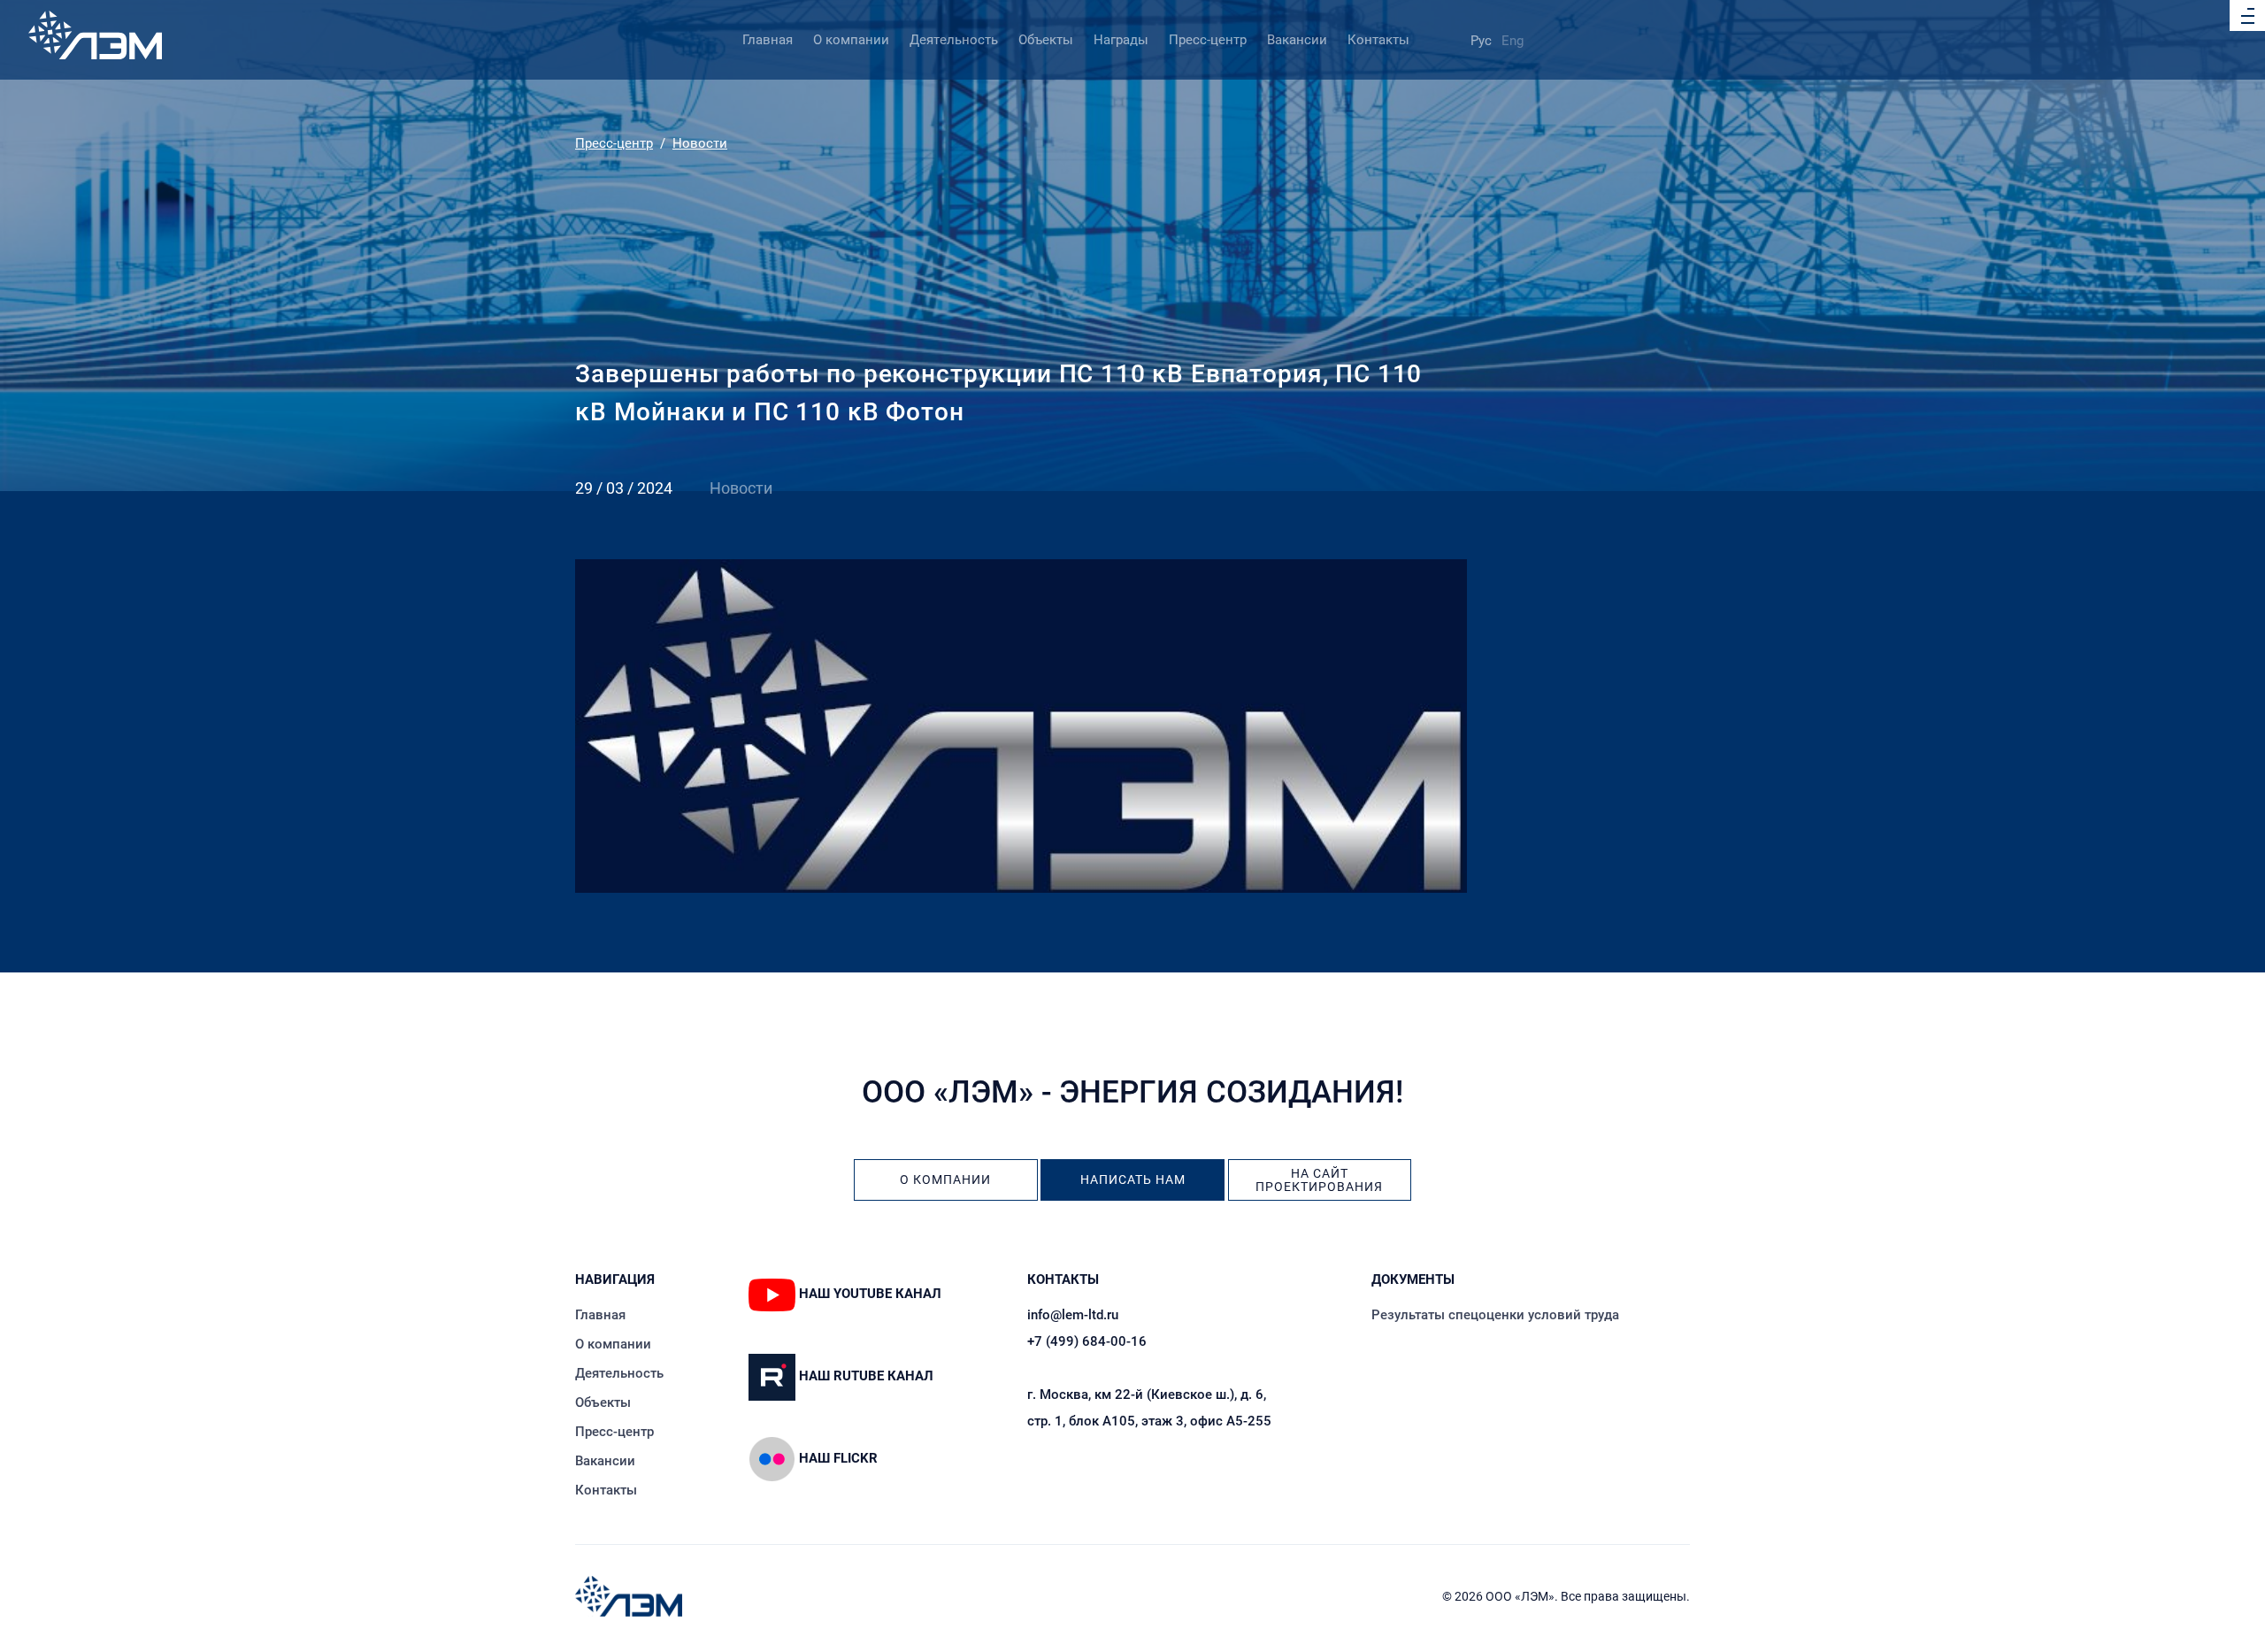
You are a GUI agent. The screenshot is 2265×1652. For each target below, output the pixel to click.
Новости (700, 143)
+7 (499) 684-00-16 (1087, 1341)
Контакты (1378, 40)
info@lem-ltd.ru (1073, 1315)
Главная (768, 40)
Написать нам (1133, 1180)
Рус (1481, 41)
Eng (1513, 41)
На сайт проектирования (1319, 1180)
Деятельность (954, 40)
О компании (851, 40)
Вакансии (1297, 40)
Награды (1121, 40)
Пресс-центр (1208, 40)
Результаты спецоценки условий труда (1495, 1315)
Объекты (1046, 40)
